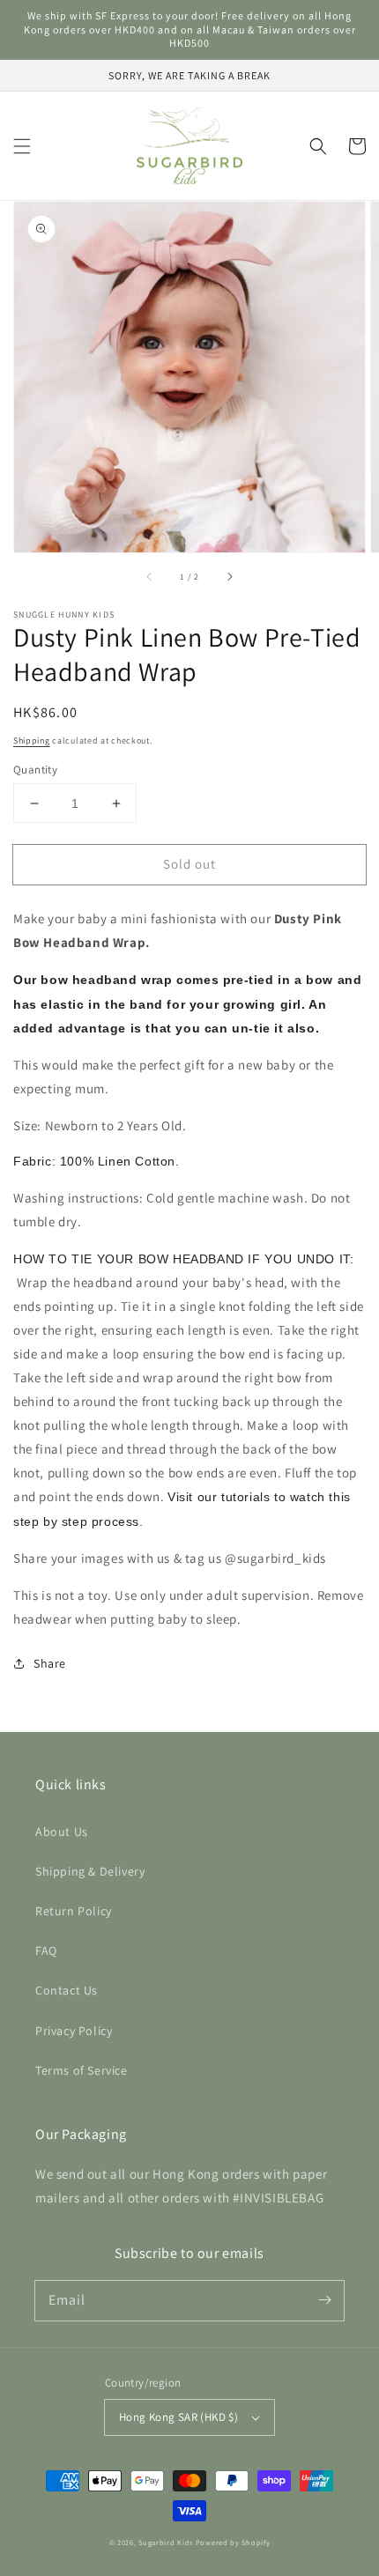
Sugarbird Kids (166, 2542)
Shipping (32, 740)
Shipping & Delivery (90, 1871)
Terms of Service (82, 2070)
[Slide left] (150, 577)
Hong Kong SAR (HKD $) (178, 2417)
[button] (22, 146)
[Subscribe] (324, 2300)
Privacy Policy (74, 2031)
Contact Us (67, 1990)
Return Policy (74, 1911)
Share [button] (50, 1663)
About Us (62, 1832)
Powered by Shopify (233, 2542)
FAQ (46, 1951)
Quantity (35, 770)
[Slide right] (229, 577)
